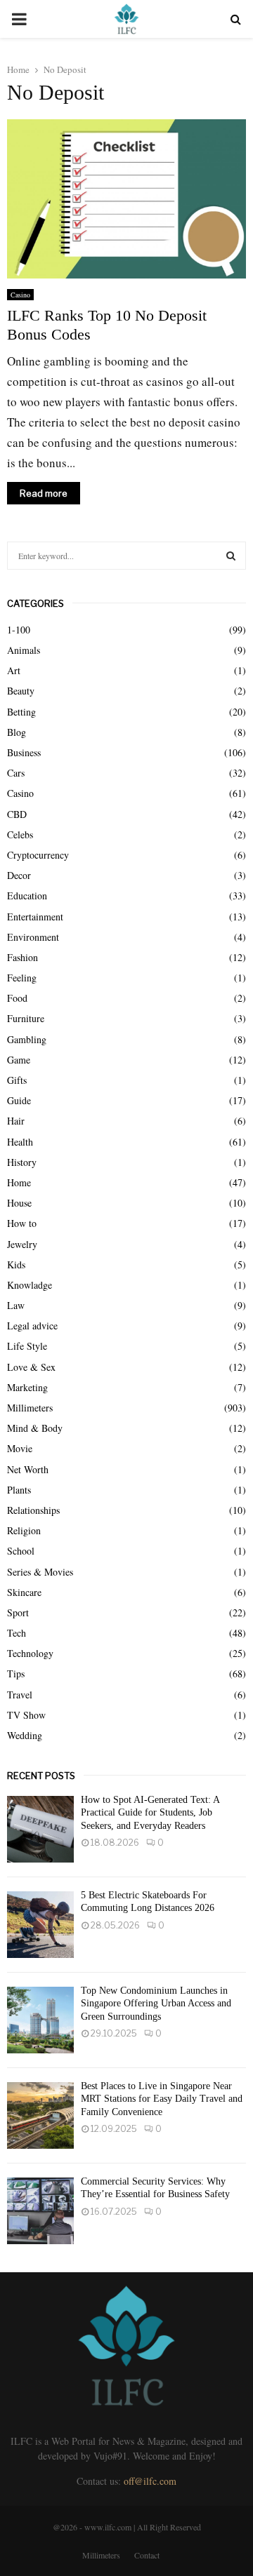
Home (19, 1182)
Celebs (20, 834)
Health (20, 1142)
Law (16, 1305)
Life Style (27, 1346)
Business (24, 752)
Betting (21, 712)
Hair (16, 1121)
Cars (16, 773)
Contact (147, 2555)
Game (19, 1060)
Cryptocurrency (38, 855)
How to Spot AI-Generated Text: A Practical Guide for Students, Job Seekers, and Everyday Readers (150, 1812)
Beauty (21, 691)
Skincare (24, 1592)
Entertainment (35, 917)
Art (14, 670)
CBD (17, 814)
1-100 (19, 630)
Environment (33, 937)
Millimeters (30, 1408)
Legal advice (32, 1326)
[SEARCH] (231, 556)
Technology (30, 1653)
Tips (16, 1673)
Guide (19, 1100)
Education (27, 895)
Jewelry (22, 1244)
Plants (19, 1490)
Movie (20, 1448)
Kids (16, 1264)
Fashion (22, 957)
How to (22, 1223)
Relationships (33, 1510)
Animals (24, 650)
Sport (18, 1612)
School (21, 1551)
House (19, 1203)
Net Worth (28, 1469)
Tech (17, 1633)
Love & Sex (31, 1367)
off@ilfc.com (150, 2481)
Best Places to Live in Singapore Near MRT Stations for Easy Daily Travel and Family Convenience (162, 2099)
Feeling (22, 978)
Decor (19, 875)
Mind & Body (35, 1428)
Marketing (27, 1387)
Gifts (17, 1080)
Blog (17, 732)
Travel (20, 1695)
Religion (24, 1530)
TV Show (26, 1715)
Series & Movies (40, 1572)
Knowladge (30, 1285)
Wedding (25, 1735)
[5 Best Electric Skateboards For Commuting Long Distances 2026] (40, 1925)
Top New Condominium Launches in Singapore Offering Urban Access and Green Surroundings (156, 2003)
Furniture (26, 1018)
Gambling (27, 1039)
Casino (20, 295)
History (22, 1162)
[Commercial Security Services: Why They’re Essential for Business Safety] (40, 2211)
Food (17, 998)
